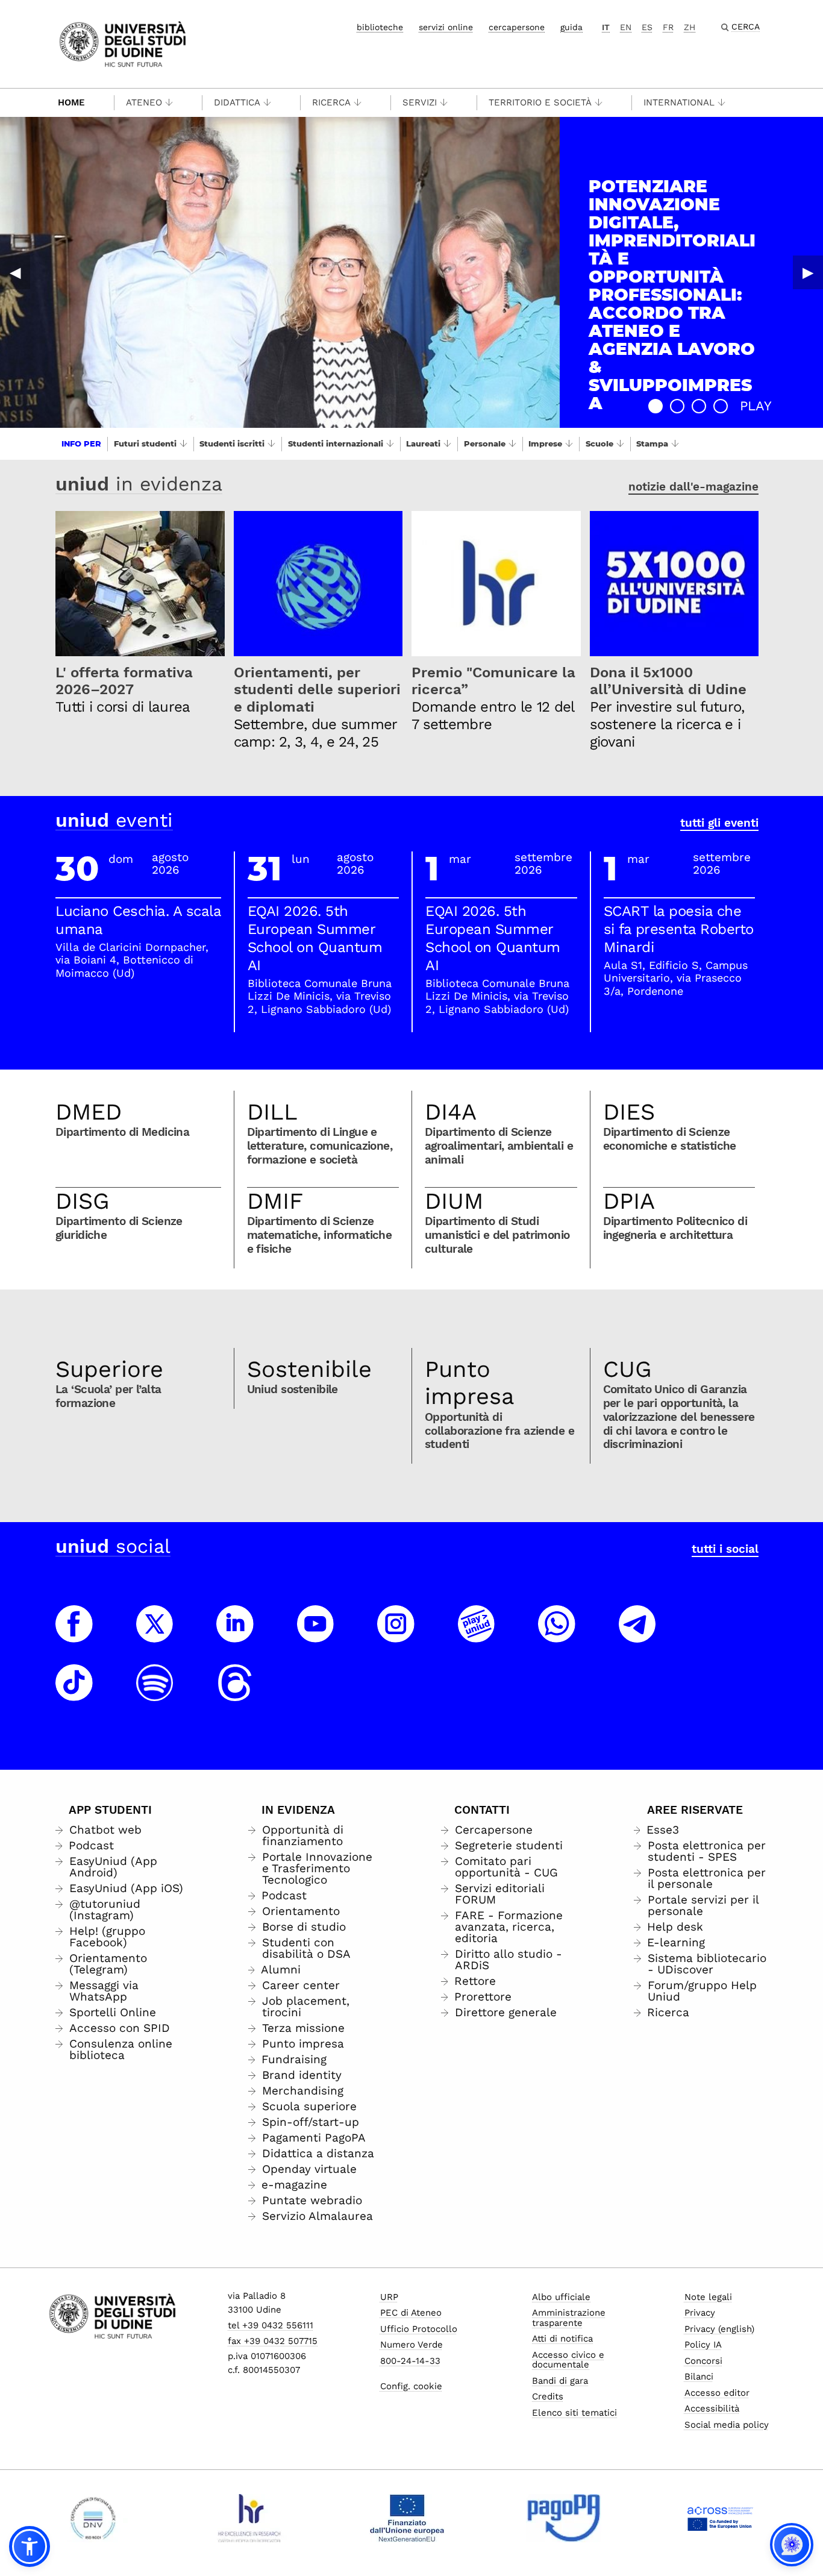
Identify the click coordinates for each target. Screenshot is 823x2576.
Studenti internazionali (336, 443)
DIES (629, 1112)
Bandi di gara (560, 2381)
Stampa (652, 443)
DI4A (451, 1112)
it (606, 27)
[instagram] (396, 1635)
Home (71, 102)
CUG (627, 1369)
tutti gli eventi (719, 823)
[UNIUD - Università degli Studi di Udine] (123, 43)
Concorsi (703, 2361)
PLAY (756, 406)
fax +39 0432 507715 (273, 2341)
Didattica (237, 102)
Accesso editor (717, 2393)
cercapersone (517, 27)
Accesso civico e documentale (568, 2360)
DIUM (454, 1201)
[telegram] (637, 1635)
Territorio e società (540, 102)
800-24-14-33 (410, 2361)
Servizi (420, 102)
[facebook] (74, 1635)
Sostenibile (309, 1369)
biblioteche (380, 27)
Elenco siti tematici (574, 2413)
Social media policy (727, 2425)
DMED (89, 1112)
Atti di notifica (562, 2339)
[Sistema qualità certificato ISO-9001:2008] (93, 2518)
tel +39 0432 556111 (271, 2325)
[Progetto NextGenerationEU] (407, 2518)
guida (571, 27)
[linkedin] (235, 1635)
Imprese (545, 443)
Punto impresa (470, 1383)
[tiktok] (74, 1694)
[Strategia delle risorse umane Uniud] (250, 2518)
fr (668, 27)
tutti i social (725, 1549)
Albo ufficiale (561, 2297)
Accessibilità (712, 2408)
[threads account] (235, 1694)
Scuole (599, 443)
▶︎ (808, 272)
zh (690, 27)
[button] (656, 406)
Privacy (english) (719, 2329)
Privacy (700, 2313)
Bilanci (699, 2377)
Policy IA (703, 2345)
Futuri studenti (145, 443)
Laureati (423, 443)
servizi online (446, 27)
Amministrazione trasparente (569, 2318)
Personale (485, 443)
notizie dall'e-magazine (693, 487)
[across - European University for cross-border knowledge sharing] (720, 2518)
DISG (83, 1201)
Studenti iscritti (232, 443)
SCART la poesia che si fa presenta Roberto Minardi (679, 929)
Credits (548, 2396)
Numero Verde (411, 2345)
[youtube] (316, 1635)
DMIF (275, 1201)
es (647, 27)
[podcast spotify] (155, 1694)
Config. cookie (411, 2386)
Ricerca (331, 102)
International (679, 102)
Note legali (708, 2297)
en (626, 27)
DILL (272, 1112)
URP (389, 2297)
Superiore (109, 1369)
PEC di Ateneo (411, 2313)
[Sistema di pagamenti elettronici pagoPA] (564, 2518)
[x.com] (155, 1635)
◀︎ (15, 272)
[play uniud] (477, 1635)
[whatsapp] (557, 1635)
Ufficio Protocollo (419, 2329)
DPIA (629, 1201)
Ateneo (144, 102)
